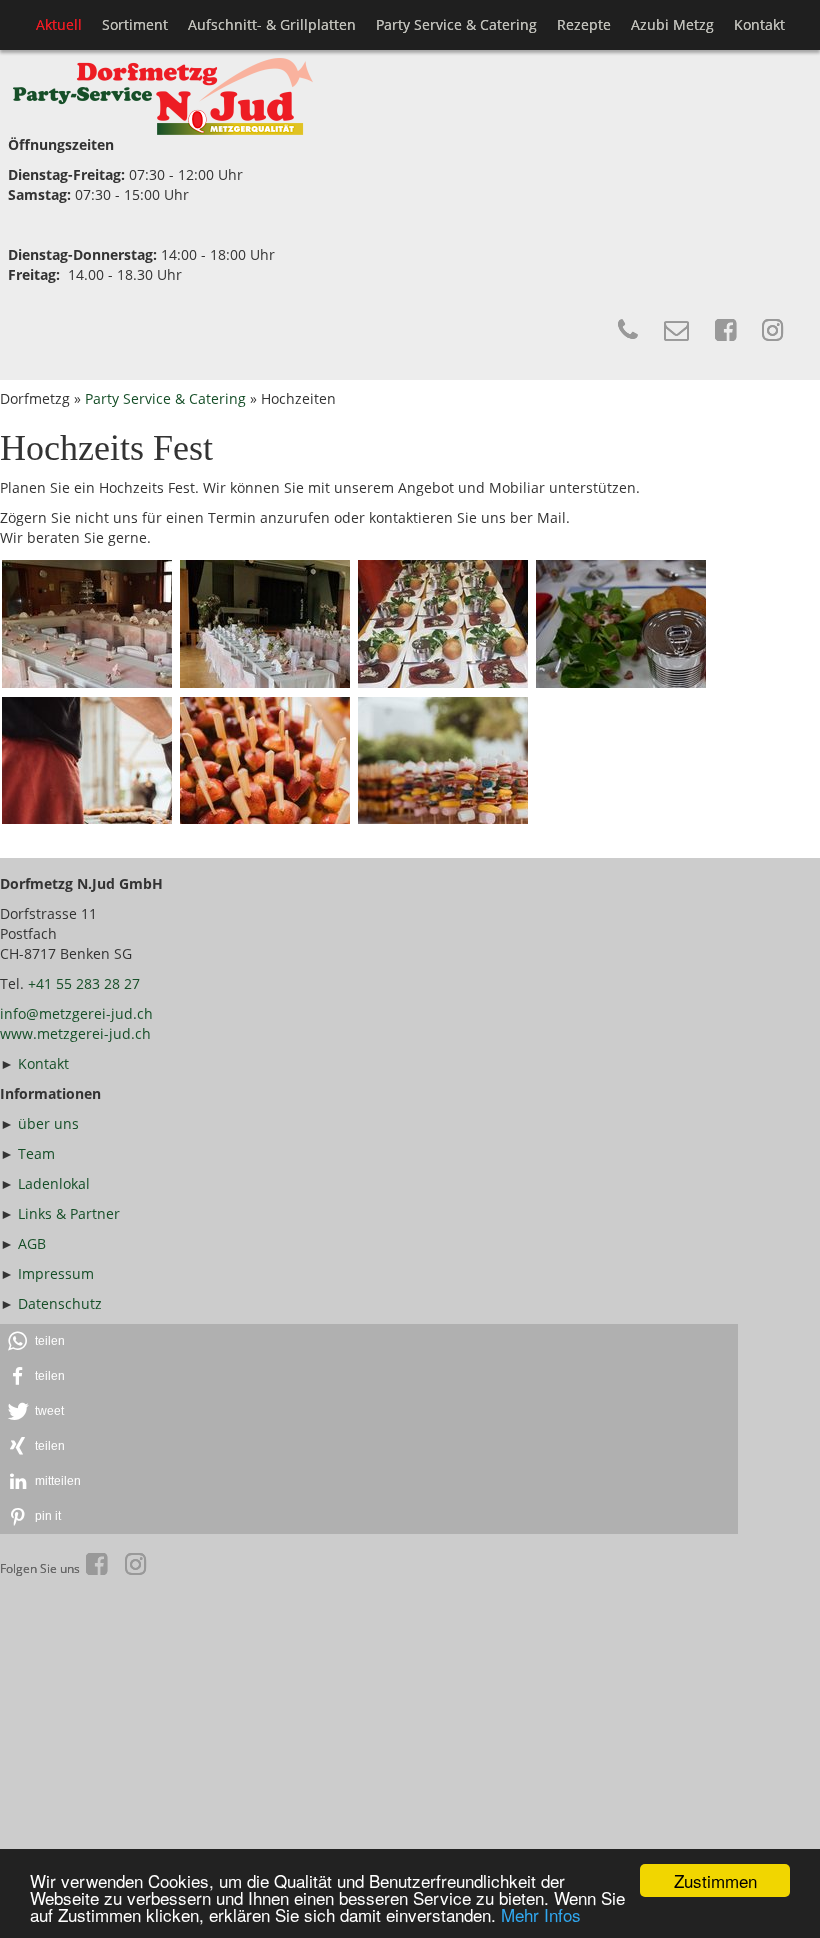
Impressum (56, 1273)
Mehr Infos (541, 1914)
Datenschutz (60, 1303)
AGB (32, 1243)
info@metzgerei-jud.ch (76, 1013)
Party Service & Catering (165, 398)
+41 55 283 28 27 (84, 983)
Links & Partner (69, 1213)
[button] (369, 1341)
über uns (48, 1123)
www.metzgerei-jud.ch (75, 1033)
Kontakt (43, 1063)
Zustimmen (715, 1880)
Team (36, 1153)
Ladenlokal (54, 1183)
